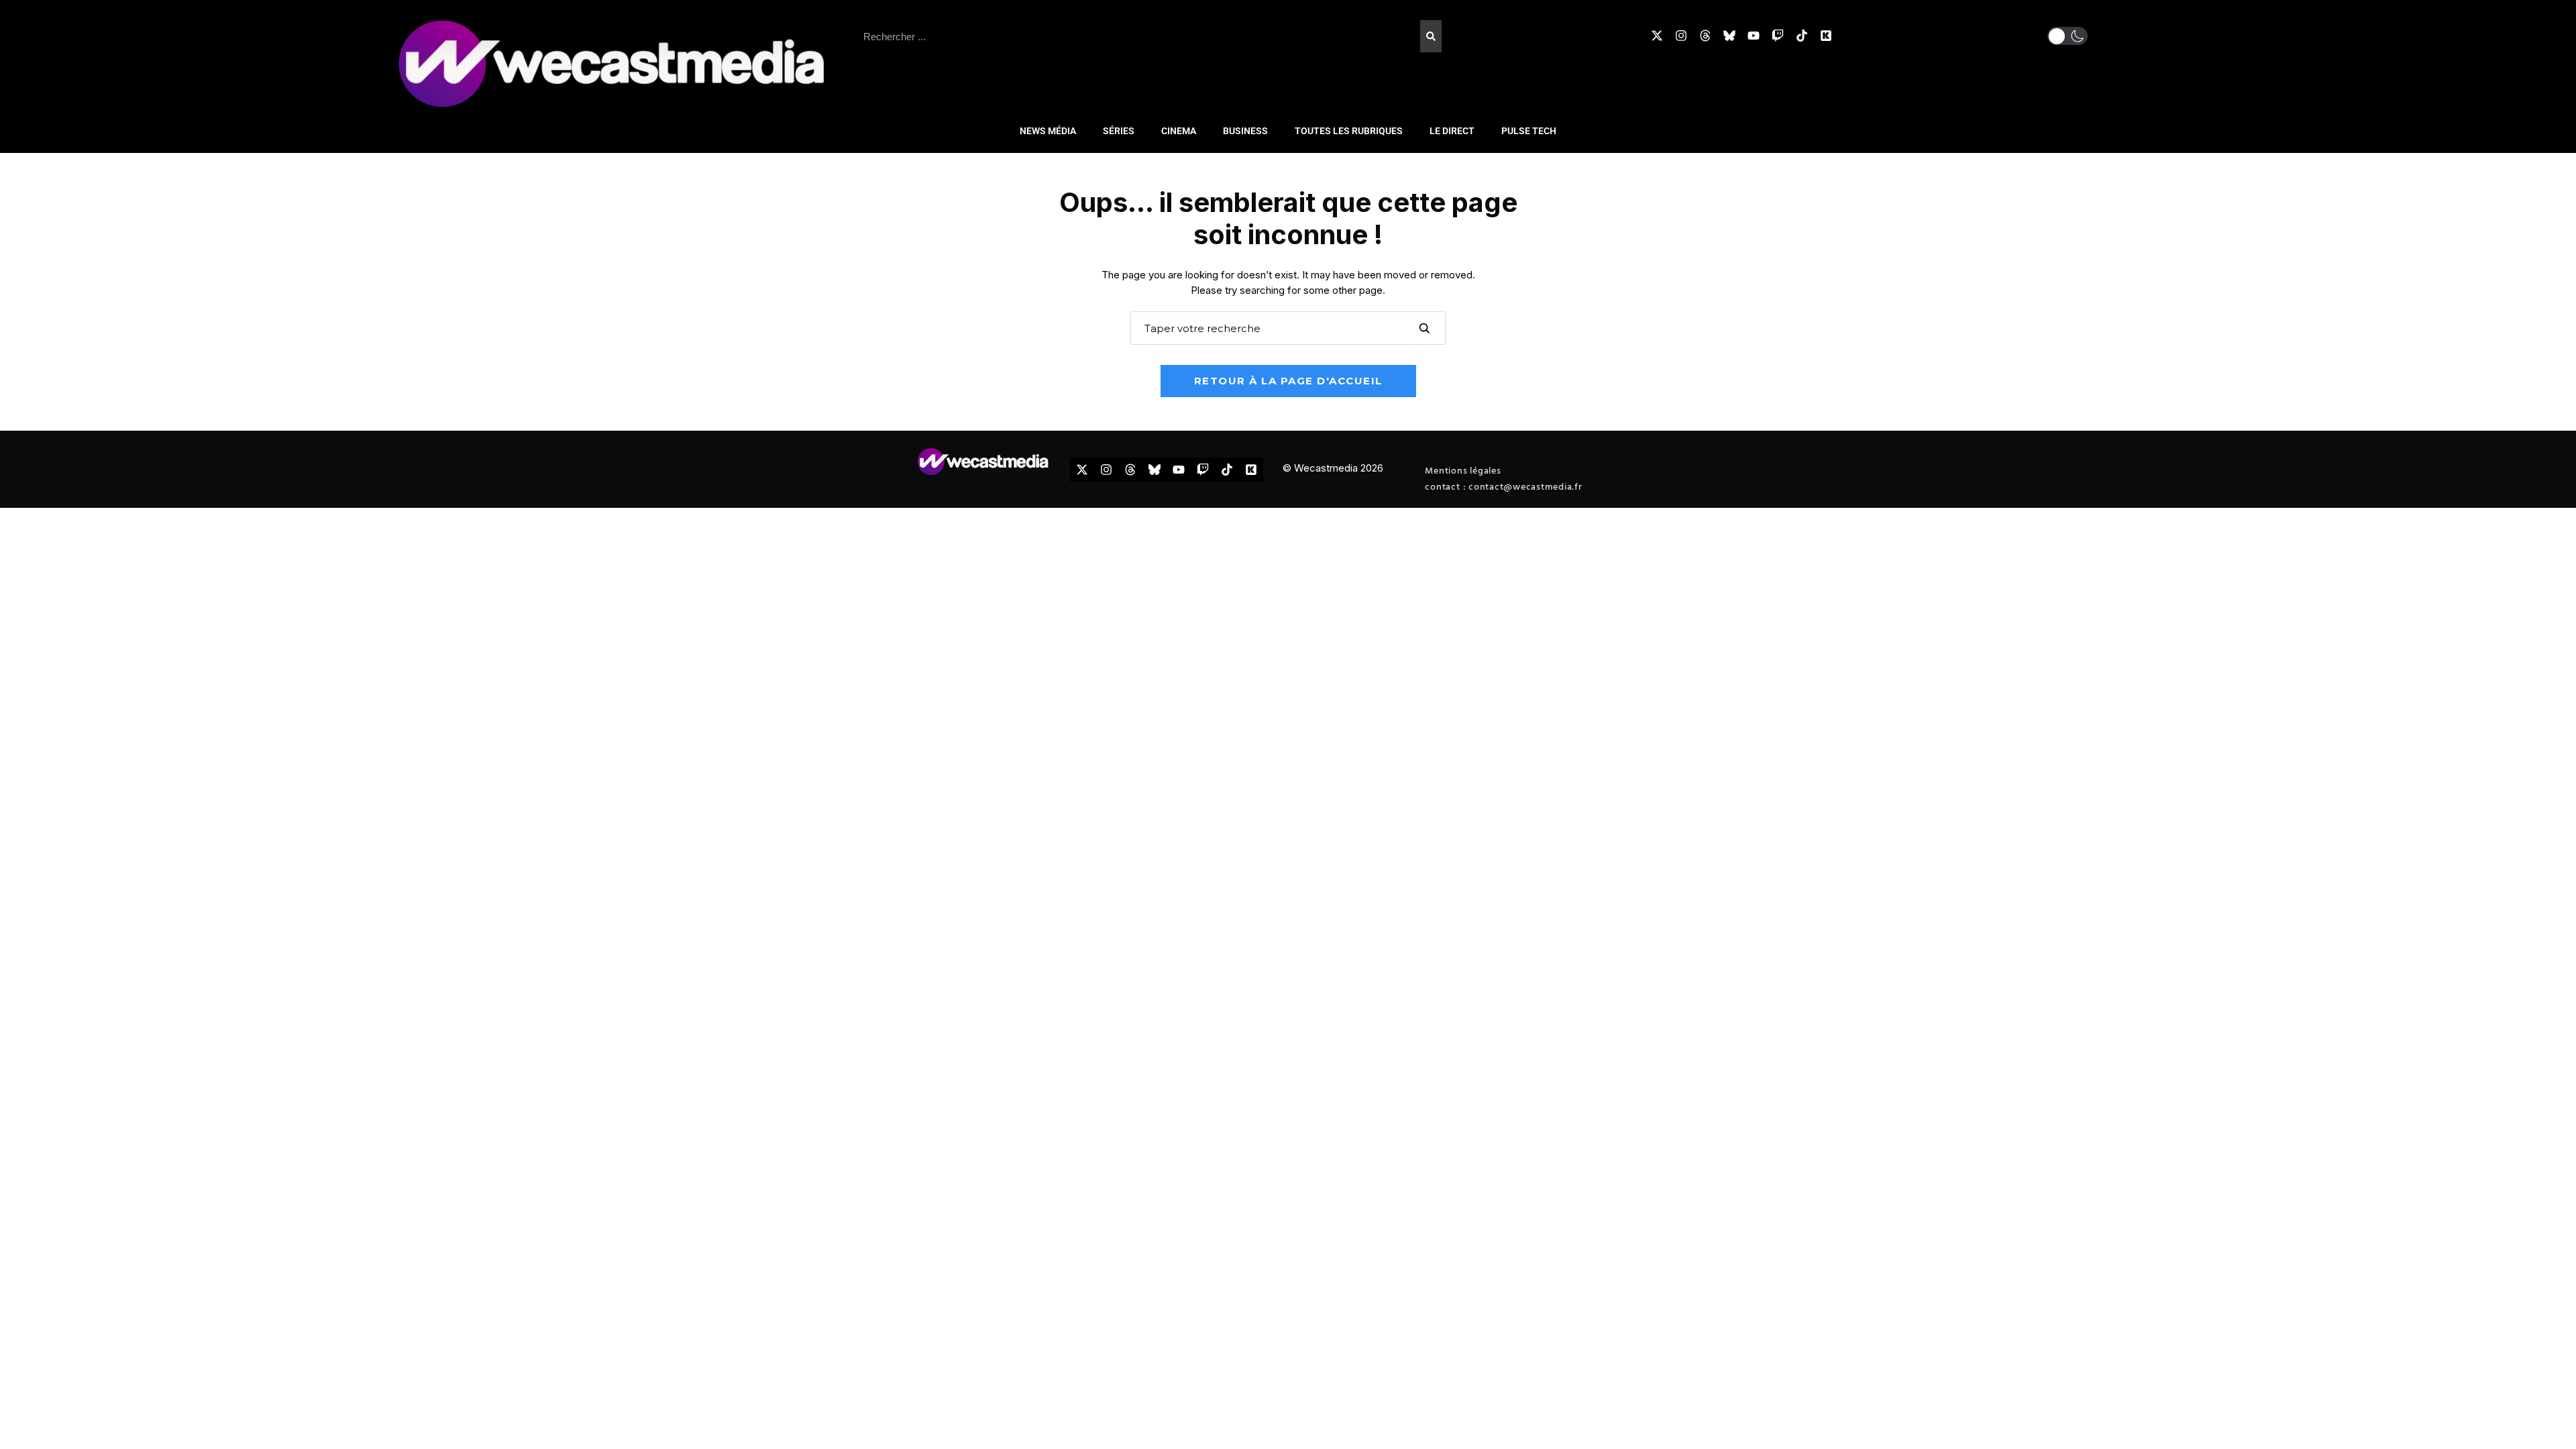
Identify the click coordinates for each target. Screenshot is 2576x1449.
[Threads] (1705, 36)
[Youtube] (1754, 36)
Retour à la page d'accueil (1288, 381)
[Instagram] (1681, 36)
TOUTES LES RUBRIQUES (1349, 131)
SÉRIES (1119, 131)
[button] (2068, 36)
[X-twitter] (1657, 36)
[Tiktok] (1802, 36)
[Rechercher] (1431, 36)
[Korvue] (1826, 36)
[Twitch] (1778, 36)
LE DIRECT (1452, 131)
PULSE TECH (1529, 131)
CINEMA (1179, 131)
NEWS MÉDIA (1048, 131)
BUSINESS (1245, 131)
